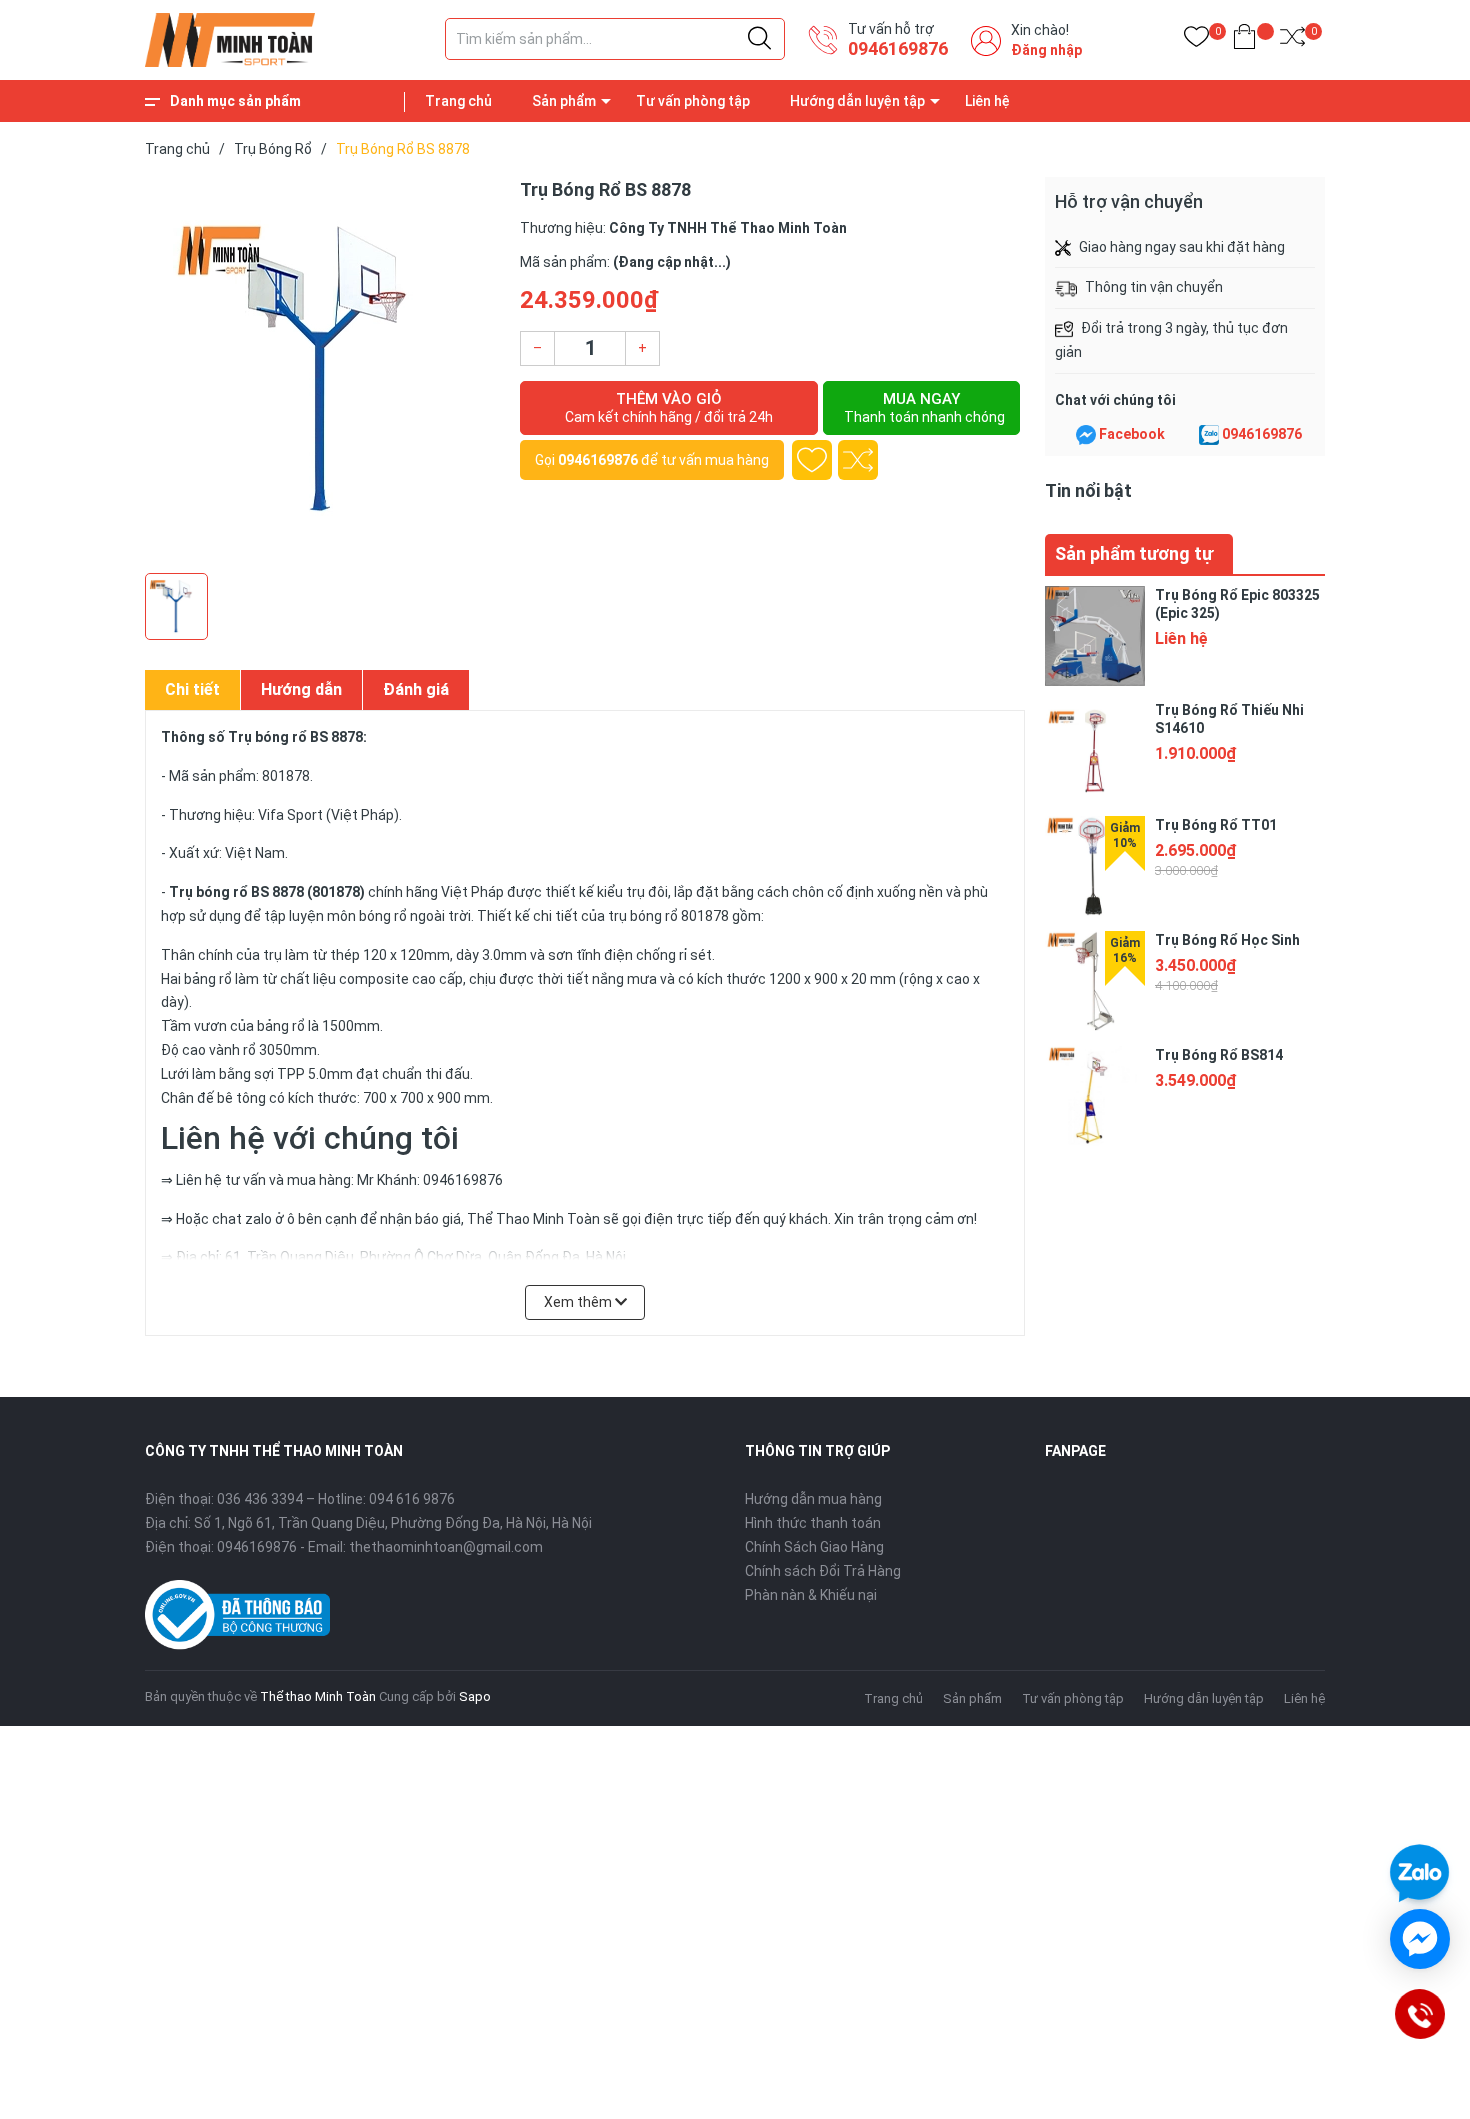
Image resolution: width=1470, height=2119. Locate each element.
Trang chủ (458, 101)
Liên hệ (987, 101)
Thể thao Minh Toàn (318, 1696)
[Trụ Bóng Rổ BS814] (1095, 1096)
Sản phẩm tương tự (1134, 553)
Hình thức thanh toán (813, 1523)
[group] (322, 370)
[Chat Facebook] (1086, 435)
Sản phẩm (564, 101)
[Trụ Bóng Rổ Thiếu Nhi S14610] (1095, 751)
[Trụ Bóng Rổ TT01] (1095, 866)
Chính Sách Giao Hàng (814, 1547)
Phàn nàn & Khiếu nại (811, 1595)
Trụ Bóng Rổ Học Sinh (1227, 940)
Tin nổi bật (1088, 490)
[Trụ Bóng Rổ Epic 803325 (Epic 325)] (1095, 636)
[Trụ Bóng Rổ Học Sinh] (1095, 981)
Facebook (1132, 434)
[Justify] (759, 39)
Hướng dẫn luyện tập (857, 101)
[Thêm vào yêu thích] (812, 460)
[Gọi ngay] (1419, 2014)
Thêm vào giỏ (669, 407)
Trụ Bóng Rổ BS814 (1219, 1055)
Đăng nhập (1046, 50)
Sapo (475, 1696)
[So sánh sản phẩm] (1292, 40)
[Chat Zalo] (1209, 435)
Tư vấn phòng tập (693, 101)
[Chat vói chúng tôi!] (1420, 1939)
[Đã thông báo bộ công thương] (237, 1613)
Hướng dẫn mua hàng (813, 1499)
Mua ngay (924, 407)
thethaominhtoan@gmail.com (446, 1547)
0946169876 (898, 48)
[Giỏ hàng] (1244, 40)
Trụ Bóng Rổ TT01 (1216, 825)
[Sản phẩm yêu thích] (1196, 40)
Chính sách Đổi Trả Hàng (823, 1571)
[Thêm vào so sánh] (858, 460)
